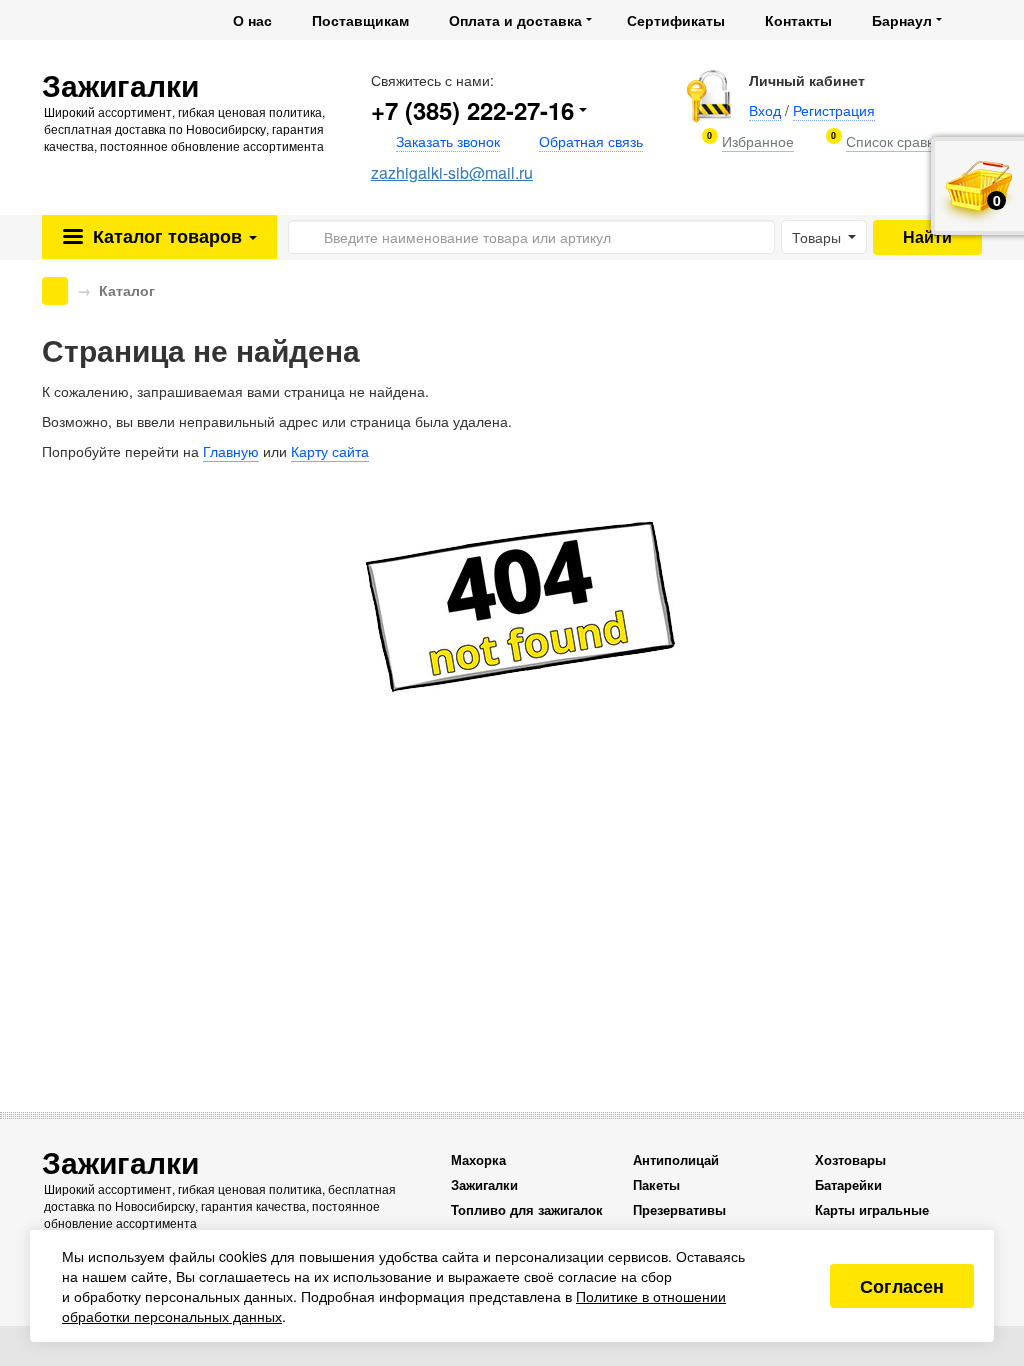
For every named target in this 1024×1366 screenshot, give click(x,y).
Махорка (478, 1159)
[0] (758, 141)
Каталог (165, 236)
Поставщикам (360, 20)
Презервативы (679, 1209)
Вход (765, 110)
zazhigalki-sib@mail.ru (452, 172)
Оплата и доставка (515, 20)
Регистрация (834, 110)
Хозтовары (850, 1159)
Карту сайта (330, 451)
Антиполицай (676, 1159)
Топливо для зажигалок (527, 1209)
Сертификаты (676, 20)
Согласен (902, 1286)
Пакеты (656, 1184)
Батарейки (848, 1184)
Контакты (798, 20)
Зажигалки (484, 1184)
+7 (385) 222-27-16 (472, 110)
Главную (231, 451)
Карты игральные (872, 1209)
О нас (252, 20)
